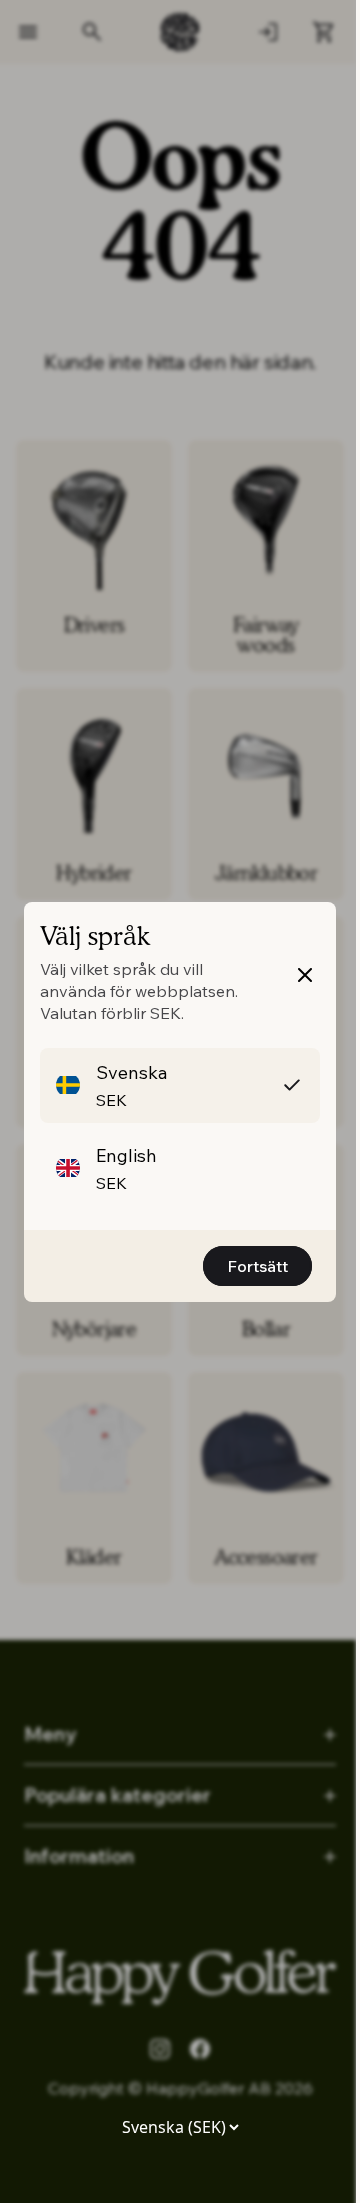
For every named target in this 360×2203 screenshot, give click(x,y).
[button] (180, 1085)
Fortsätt (257, 1266)
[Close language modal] (305, 975)
